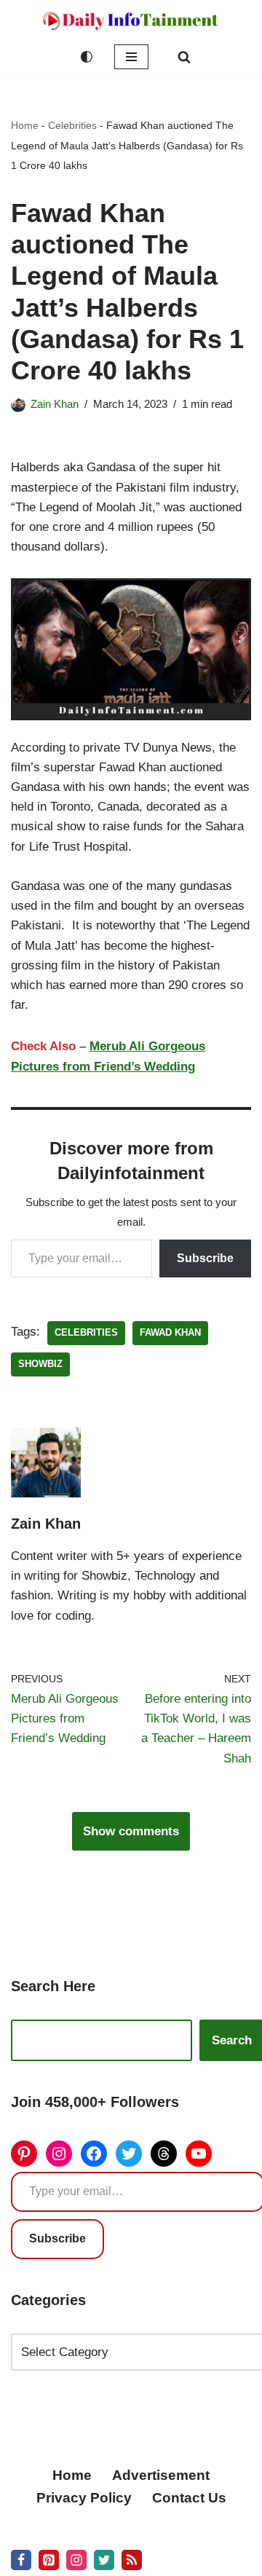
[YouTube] (199, 2154)
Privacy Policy (84, 2498)
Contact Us (189, 2498)
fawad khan (170, 1332)
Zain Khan (55, 404)
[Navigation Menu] (131, 57)
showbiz (40, 1364)
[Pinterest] (24, 2154)
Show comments (131, 1831)
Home (25, 125)
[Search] (184, 57)
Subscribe (205, 1258)
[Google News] (132, 2560)
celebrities (86, 1332)
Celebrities (72, 125)
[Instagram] (59, 2154)
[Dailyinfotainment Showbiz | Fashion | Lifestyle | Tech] (131, 21)
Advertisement (161, 2475)
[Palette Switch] (87, 57)
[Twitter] (129, 2154)
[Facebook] (94, 2154)
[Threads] (164, 2154)
